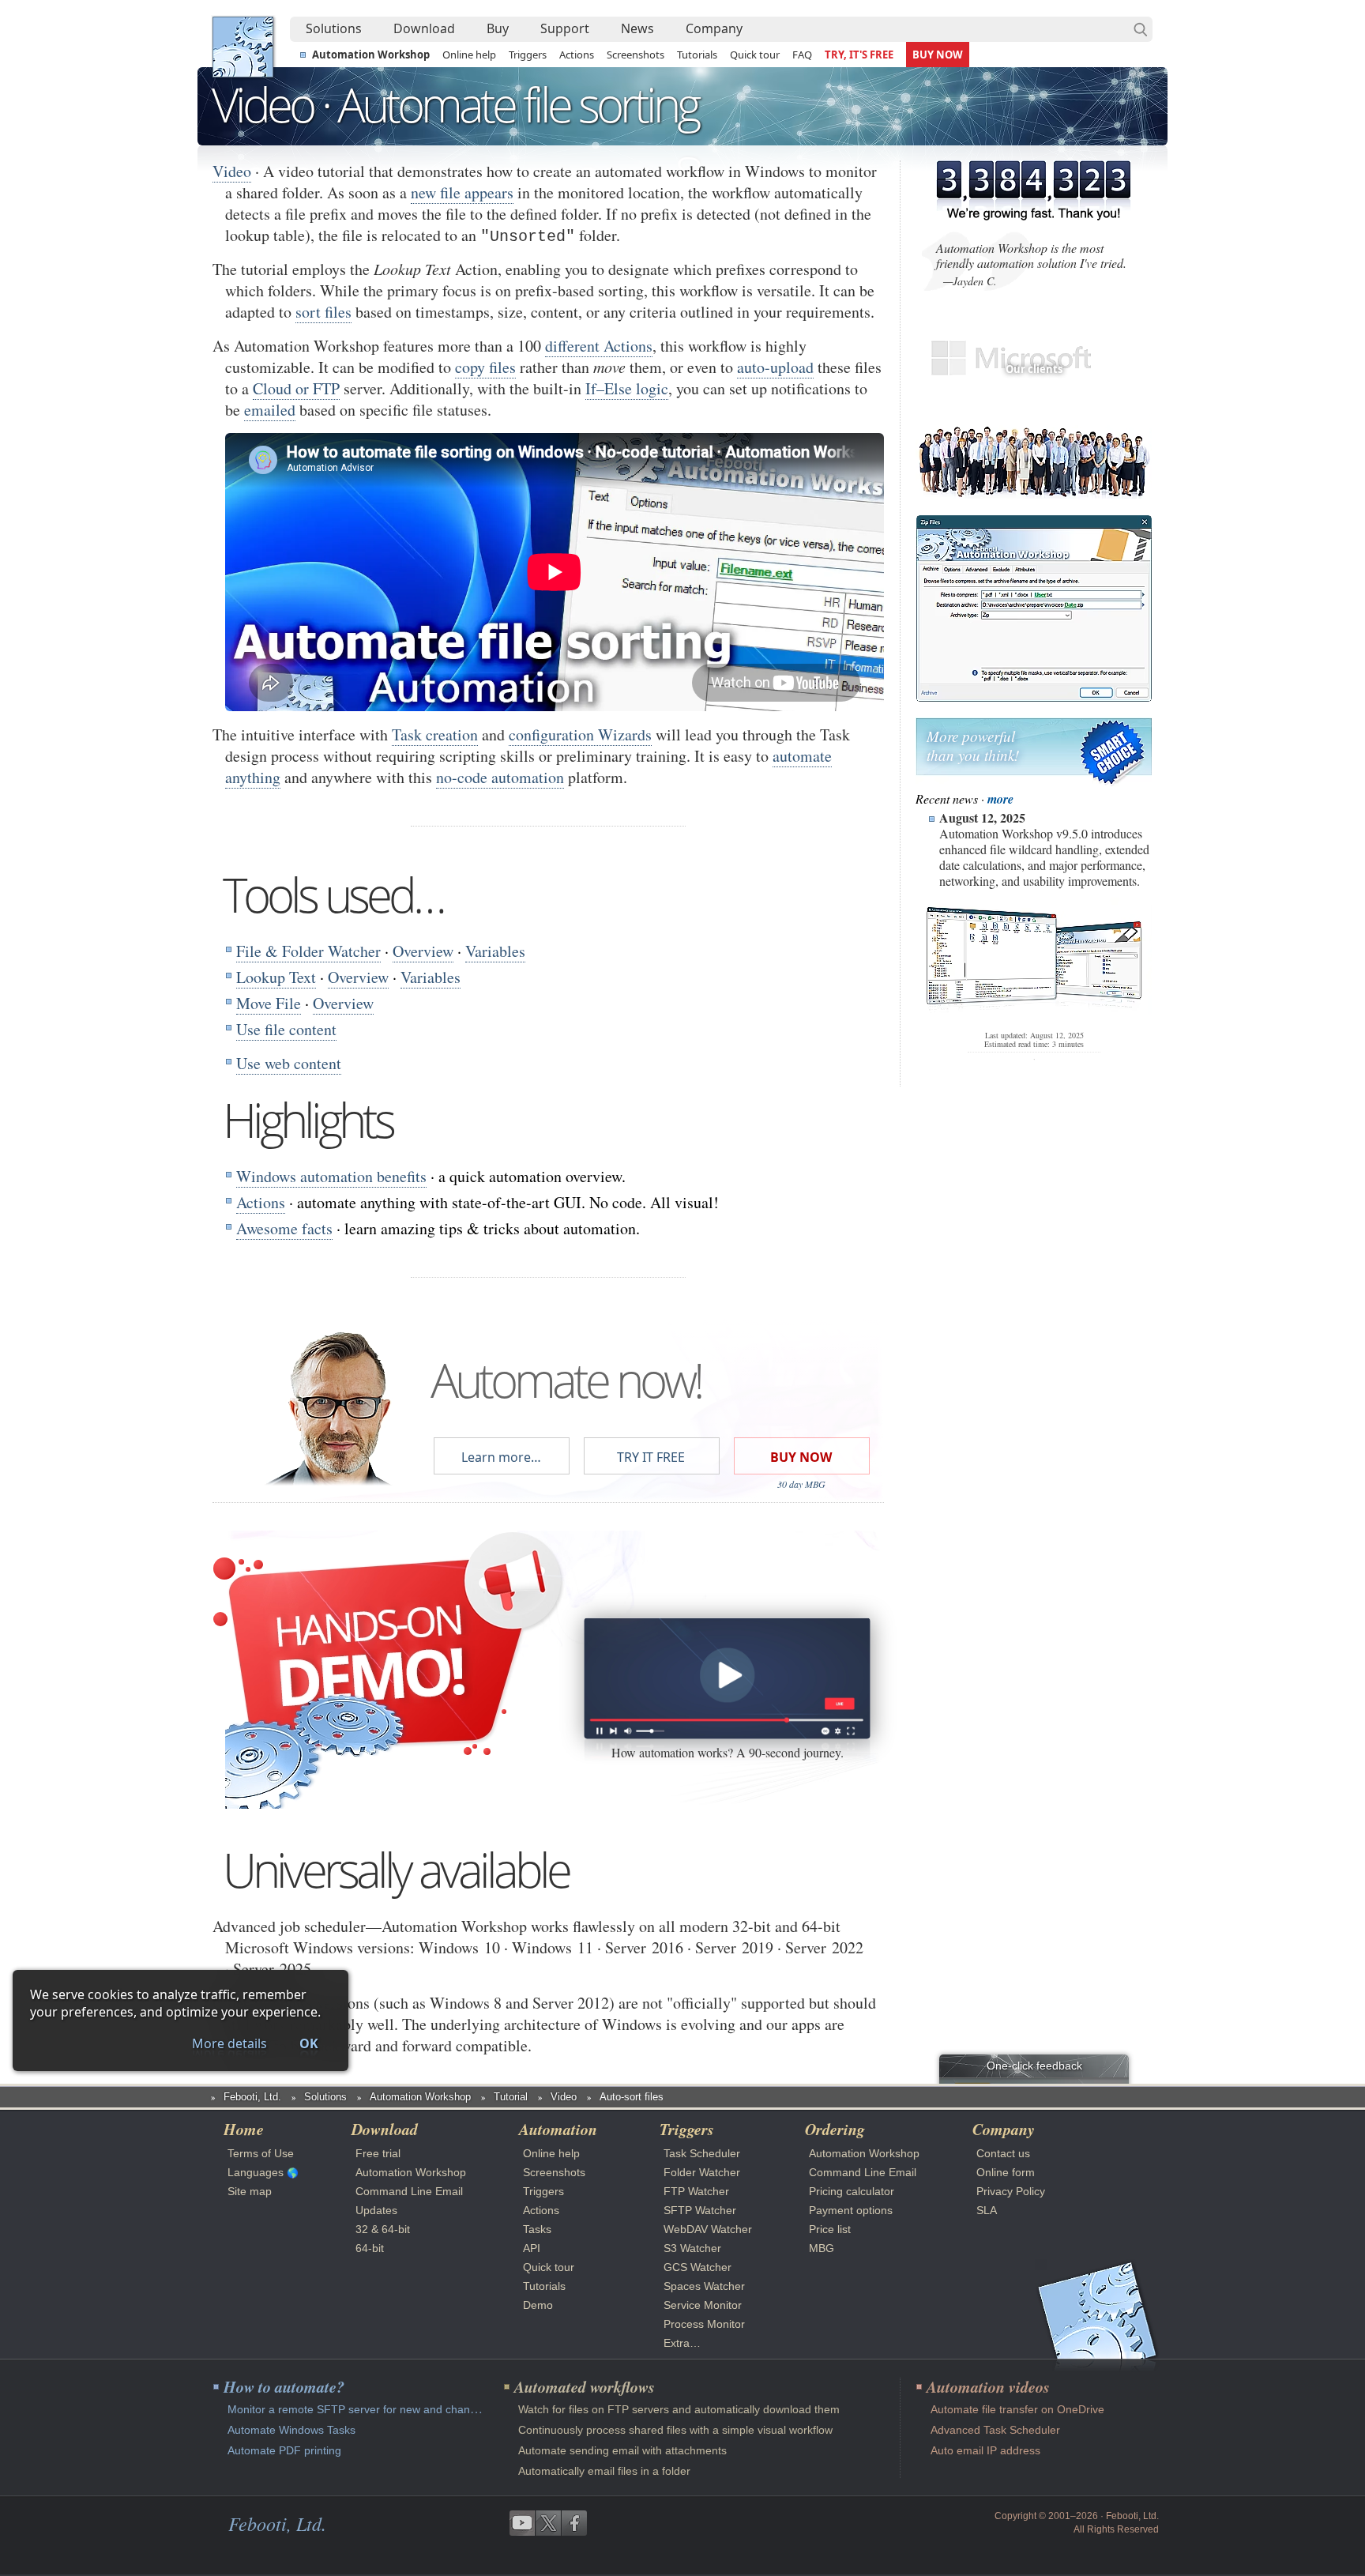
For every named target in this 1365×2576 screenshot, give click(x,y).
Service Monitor (703, 2305)
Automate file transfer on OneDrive (1017, 2409)
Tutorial (511, 2097)
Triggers (528, 55)
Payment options (851, 2210)
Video (232, 171)
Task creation (435, 734)
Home (244, 2129)
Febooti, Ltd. (243, 47)
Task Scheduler (702, 2153)
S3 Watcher (692, 2248)
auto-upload (775, 367)
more (1000, 799)
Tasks (537, 2229)
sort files (323, 312)
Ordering (835, 2129)
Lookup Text (276, 977)
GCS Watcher (698, 2267)
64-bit (370, 2248)
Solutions (334, 28)
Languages (256, 2172)
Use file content (286, 1029)
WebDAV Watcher (708, 2229)
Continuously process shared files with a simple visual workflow (675, 2430)
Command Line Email (409, 2191)
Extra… (682, 2343)
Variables (495, 951)
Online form (1006, 2172)
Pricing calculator (852, 2191)
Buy (498, 28)
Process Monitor (704, 2324)
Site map (250, 2191)
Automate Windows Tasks (291, 2430)
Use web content (289, 1063)
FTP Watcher (696, 2191)
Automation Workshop (371, 55)
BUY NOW (938, 55)
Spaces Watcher (704, 2286)
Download (424, 28)
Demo (538, 2305)
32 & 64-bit (383, 2229)
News (637, 28)
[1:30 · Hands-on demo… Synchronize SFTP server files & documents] (727, 1678)
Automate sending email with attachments (622, 2450)
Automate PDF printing (284, 2450)
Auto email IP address (985, 2450)
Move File (269, 1003)
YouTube (522, 2523)
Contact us (1003, 2153)
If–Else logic (627, 388)
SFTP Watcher (700, 2210)
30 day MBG (801, 1484)
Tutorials (697, 55)
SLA (987, 2210)
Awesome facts (284, 1228)
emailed (270, 410)
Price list (830, 2229)
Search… (1141, 29)
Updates (376, 2210)
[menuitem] (334, 29)
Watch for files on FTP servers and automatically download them (679, 2409)
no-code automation (500, 777)
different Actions (599, 346)
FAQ (802, 55)
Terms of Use (261, 2153)
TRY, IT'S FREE (859, 55)
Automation (558, 2129)
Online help (469, 55)
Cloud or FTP (296, 388)
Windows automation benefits (331, 1176)
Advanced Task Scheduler (995, 2430)
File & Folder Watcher (308, 951)
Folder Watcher (702, 2172)
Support (565, 28)
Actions (577, 55)
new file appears (462, 192)
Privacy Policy (1011, 2191)
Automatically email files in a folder (604, 2471)
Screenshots (635, 55)
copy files (485, 367)
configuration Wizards (580, 734)
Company (714, 28)
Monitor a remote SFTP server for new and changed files (370, 2409)
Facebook (574, 2523)
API (532, 2248)
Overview (423, 951)
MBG (822, 2248)
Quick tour (755, 55)
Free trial (378, 2153)
